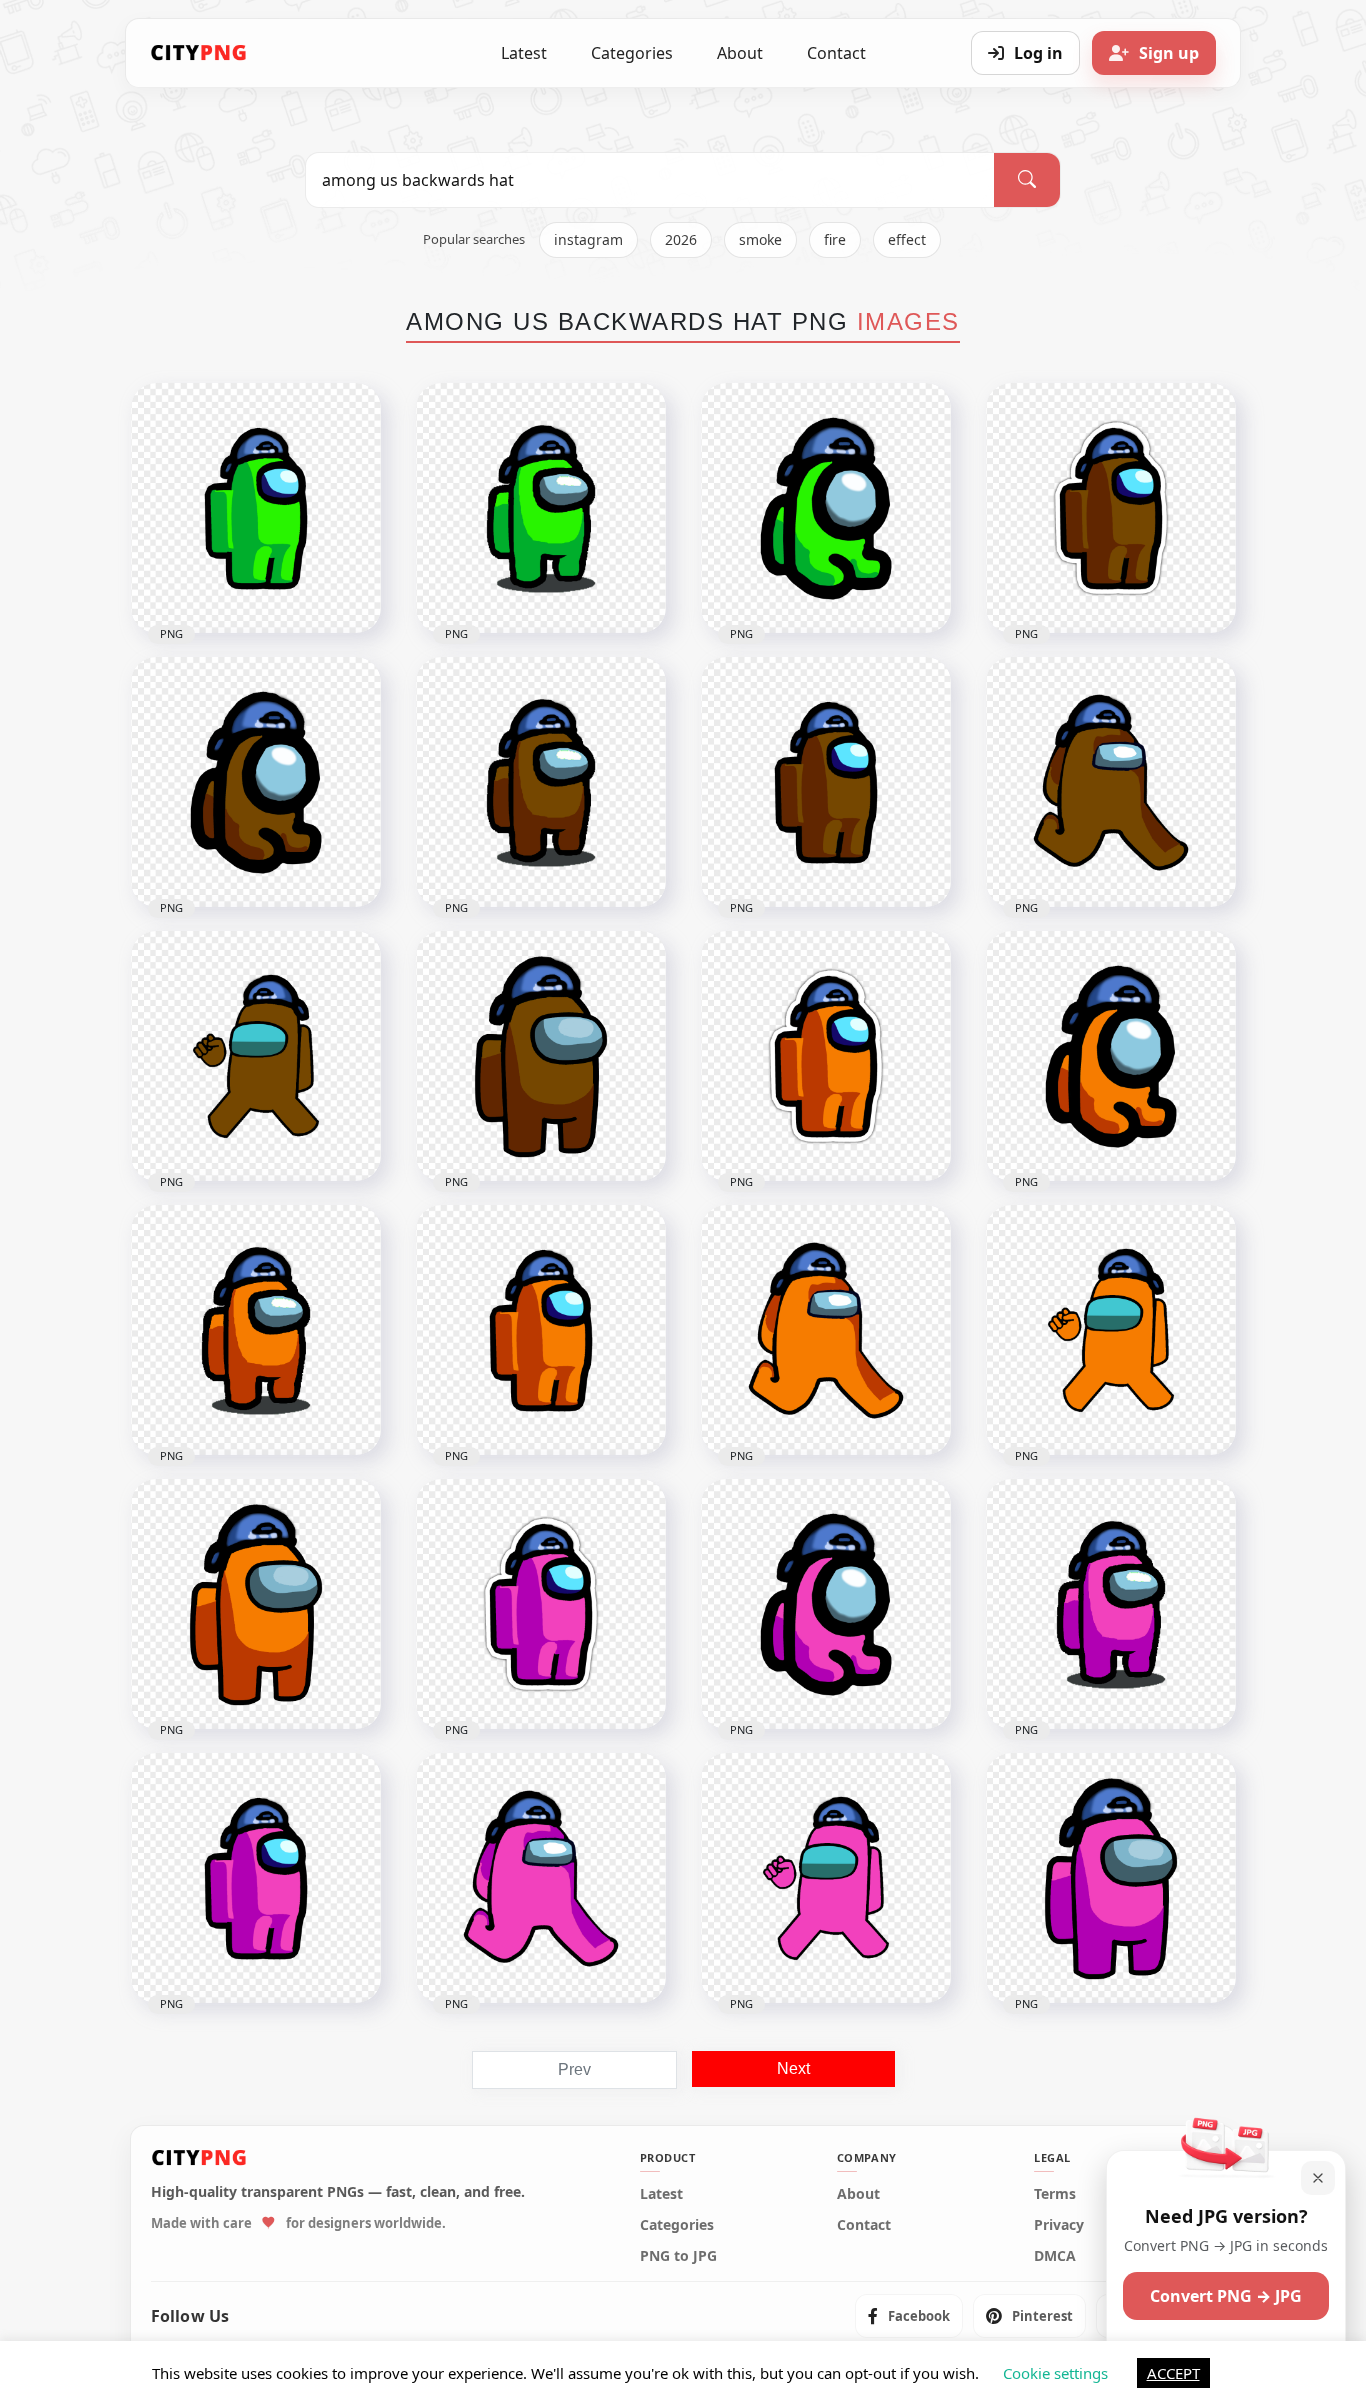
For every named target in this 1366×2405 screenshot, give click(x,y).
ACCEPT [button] (1173, 2373)
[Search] (1027, 180)
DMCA (1055, 2256)
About (740, 53)
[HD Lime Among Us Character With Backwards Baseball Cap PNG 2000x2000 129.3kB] (541, 508)
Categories (632, 53)
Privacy (1059, 2225)
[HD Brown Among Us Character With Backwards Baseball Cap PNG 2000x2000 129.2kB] (541, 782)
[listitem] (909, 2316)
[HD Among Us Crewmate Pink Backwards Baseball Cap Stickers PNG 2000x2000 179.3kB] (541, 1604)
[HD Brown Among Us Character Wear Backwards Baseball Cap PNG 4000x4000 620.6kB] (256, 1056)
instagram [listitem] (588, 239)
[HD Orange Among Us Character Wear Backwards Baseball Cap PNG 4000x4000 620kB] (1111, 1330)
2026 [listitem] (681, 239)
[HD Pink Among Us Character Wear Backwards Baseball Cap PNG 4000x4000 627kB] (826, 1878)
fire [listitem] (835, 239)
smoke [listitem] (760, 239)
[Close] (1318, 2178)
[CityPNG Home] (199, 53)
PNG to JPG (678, 2256)
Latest (524, 53)
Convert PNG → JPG (1226, 2296)
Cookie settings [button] (1055, 2373)
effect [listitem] (907, 239)
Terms (1055, 2194)
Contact (836, 53)
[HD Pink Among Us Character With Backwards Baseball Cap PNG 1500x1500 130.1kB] (1111, 1604)
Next (793, 2068)
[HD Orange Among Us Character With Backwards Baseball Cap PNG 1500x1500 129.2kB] (256, 1330)
